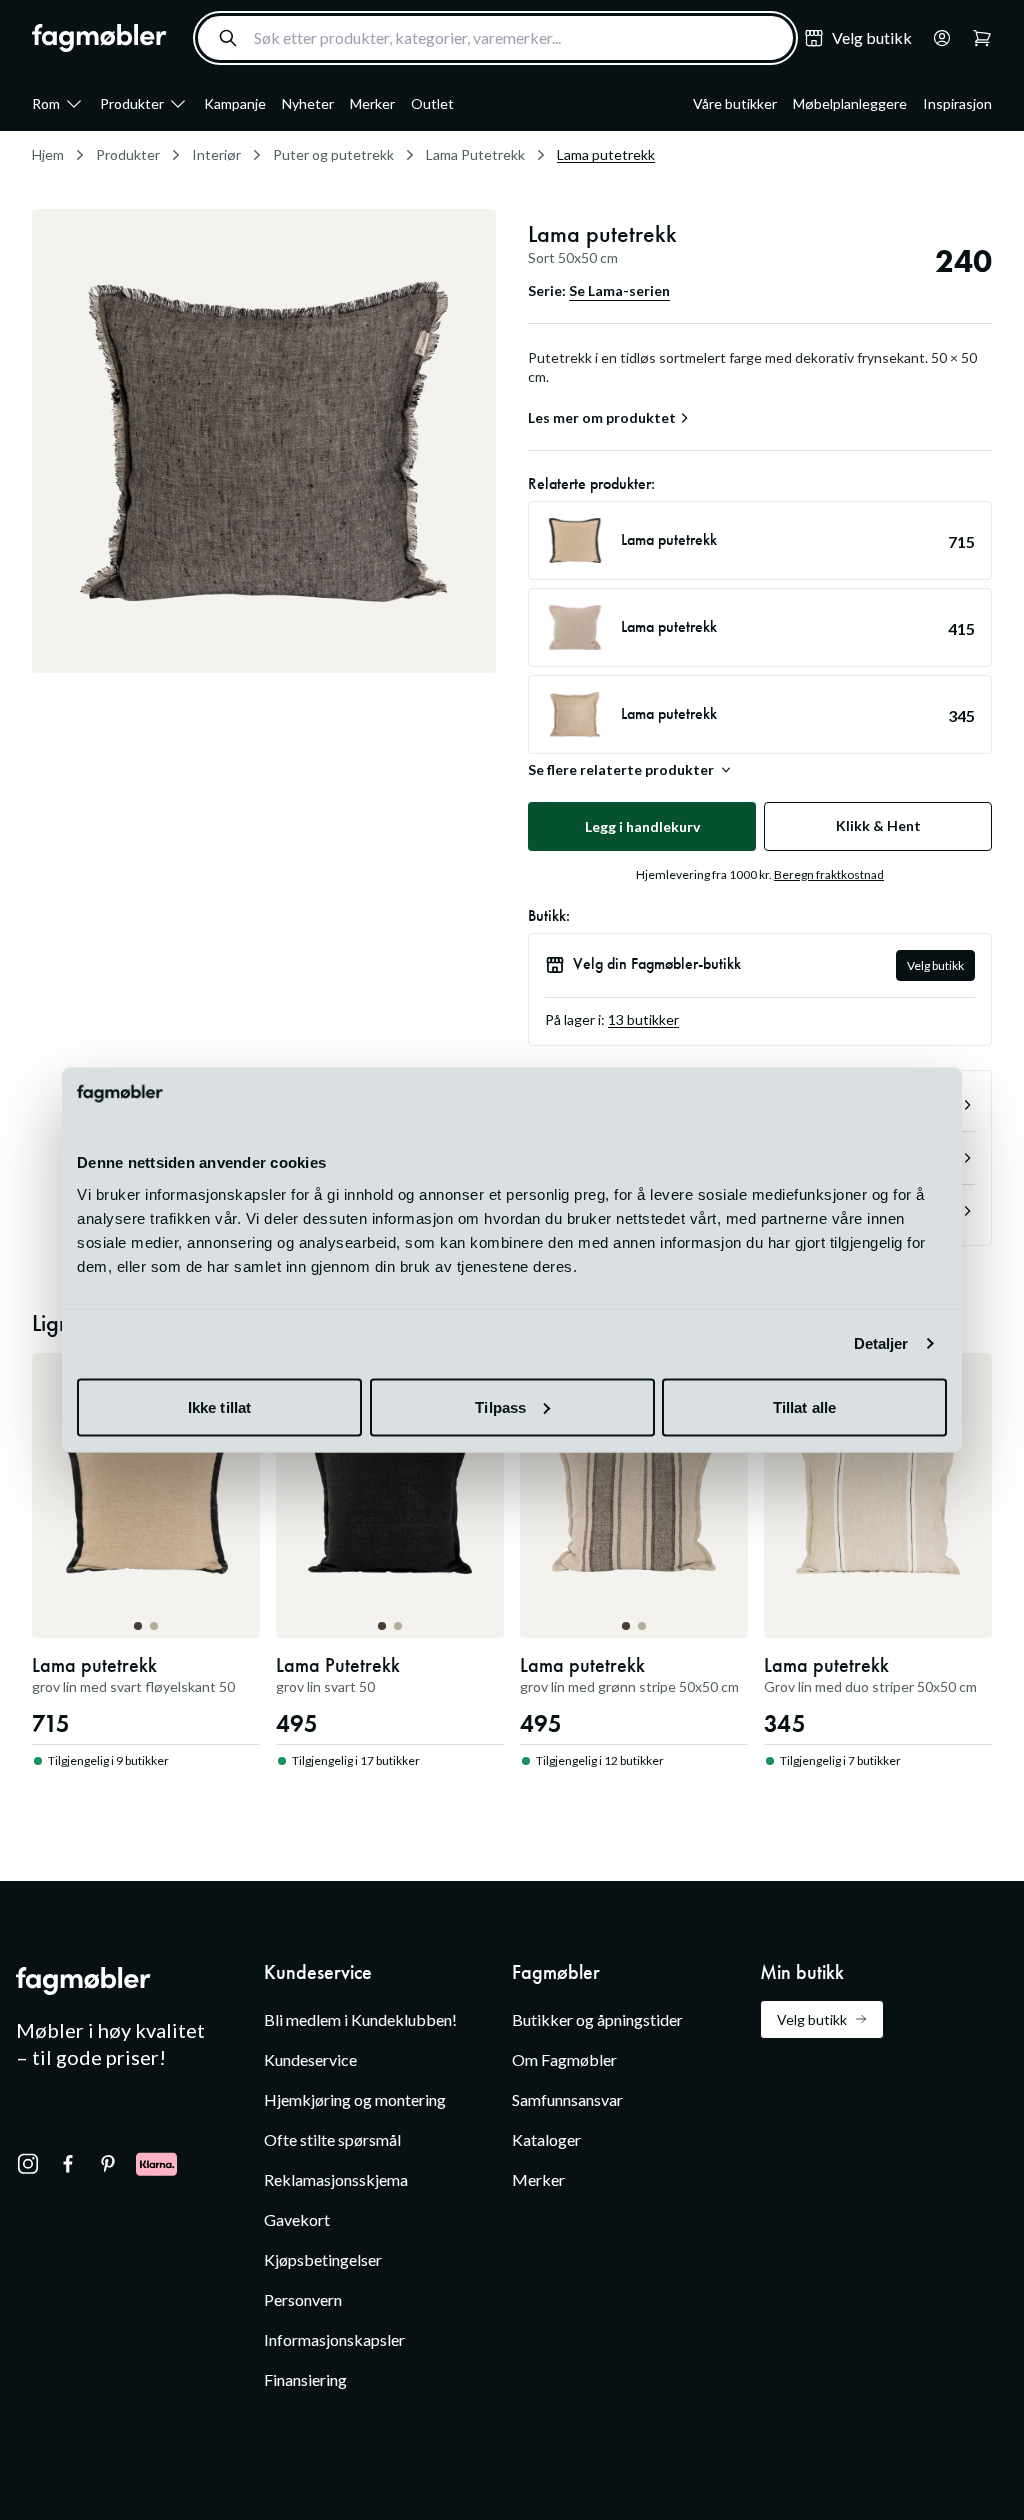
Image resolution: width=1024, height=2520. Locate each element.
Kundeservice (310, 2059)
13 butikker (643, 1019)
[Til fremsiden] (99, 38)
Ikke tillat (219, 1406)
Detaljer (881, 1343)
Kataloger (546, 2139)
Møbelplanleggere (850, 103)
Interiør (216, 154)
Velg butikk (935, 965)
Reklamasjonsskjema (336, 2179)
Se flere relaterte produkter (621, 770)
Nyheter (308, 103)
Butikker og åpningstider (597, 2019)
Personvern (303, 2299)
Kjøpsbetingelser (323, 2259)
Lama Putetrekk (475, 154)
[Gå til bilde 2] (154, 1626)
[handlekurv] (936, 38)
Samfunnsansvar (567, 2099)
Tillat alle (804, 1406)
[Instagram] (28, 2164)
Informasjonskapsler (334, 2339)
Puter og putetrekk (333, 154)
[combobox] (495, 38)
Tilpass (500, 1406)
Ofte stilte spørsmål (332, 2139)
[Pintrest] (108, 2164)
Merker (372, 103)
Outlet (432, 103)
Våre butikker (735, 103)
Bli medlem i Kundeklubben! (360, 2019)
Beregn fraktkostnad (829, 874)
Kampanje (235, 103)
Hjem (48, 154)
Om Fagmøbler (564, 2059)
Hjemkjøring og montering (355, 2099)
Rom (46, 103)
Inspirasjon (957, 103)
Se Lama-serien (619, 290)
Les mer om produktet (602, 418)
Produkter (132, 103)
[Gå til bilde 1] (138, 1626)
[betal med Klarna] (156, 2164)
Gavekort (297, 2219)
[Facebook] (68, 2164)
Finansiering (305, 2379)
